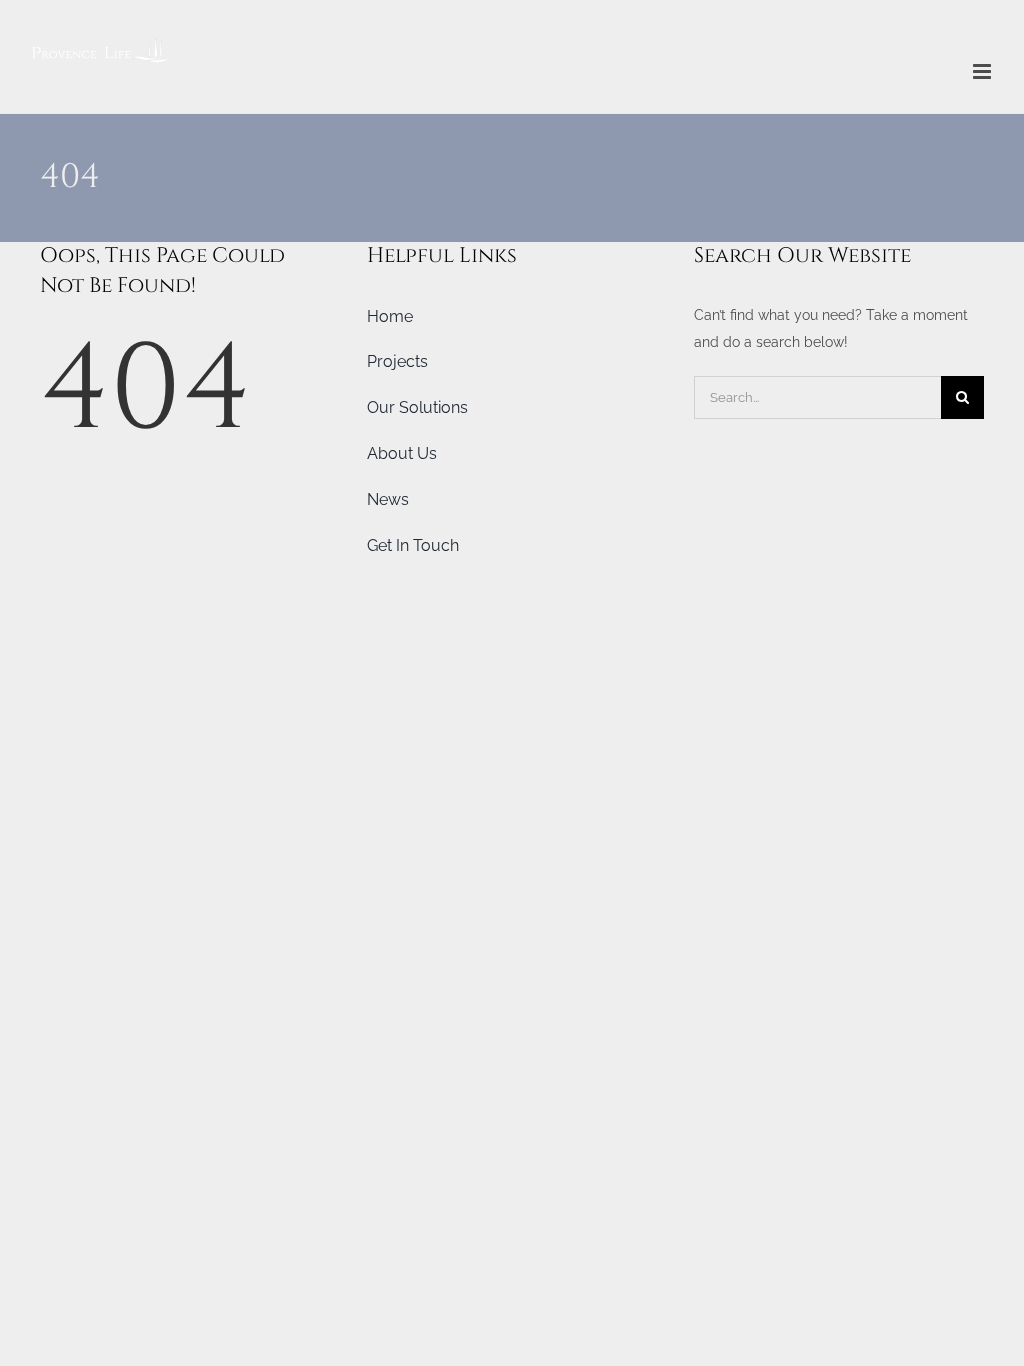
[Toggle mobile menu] (983, 71)
